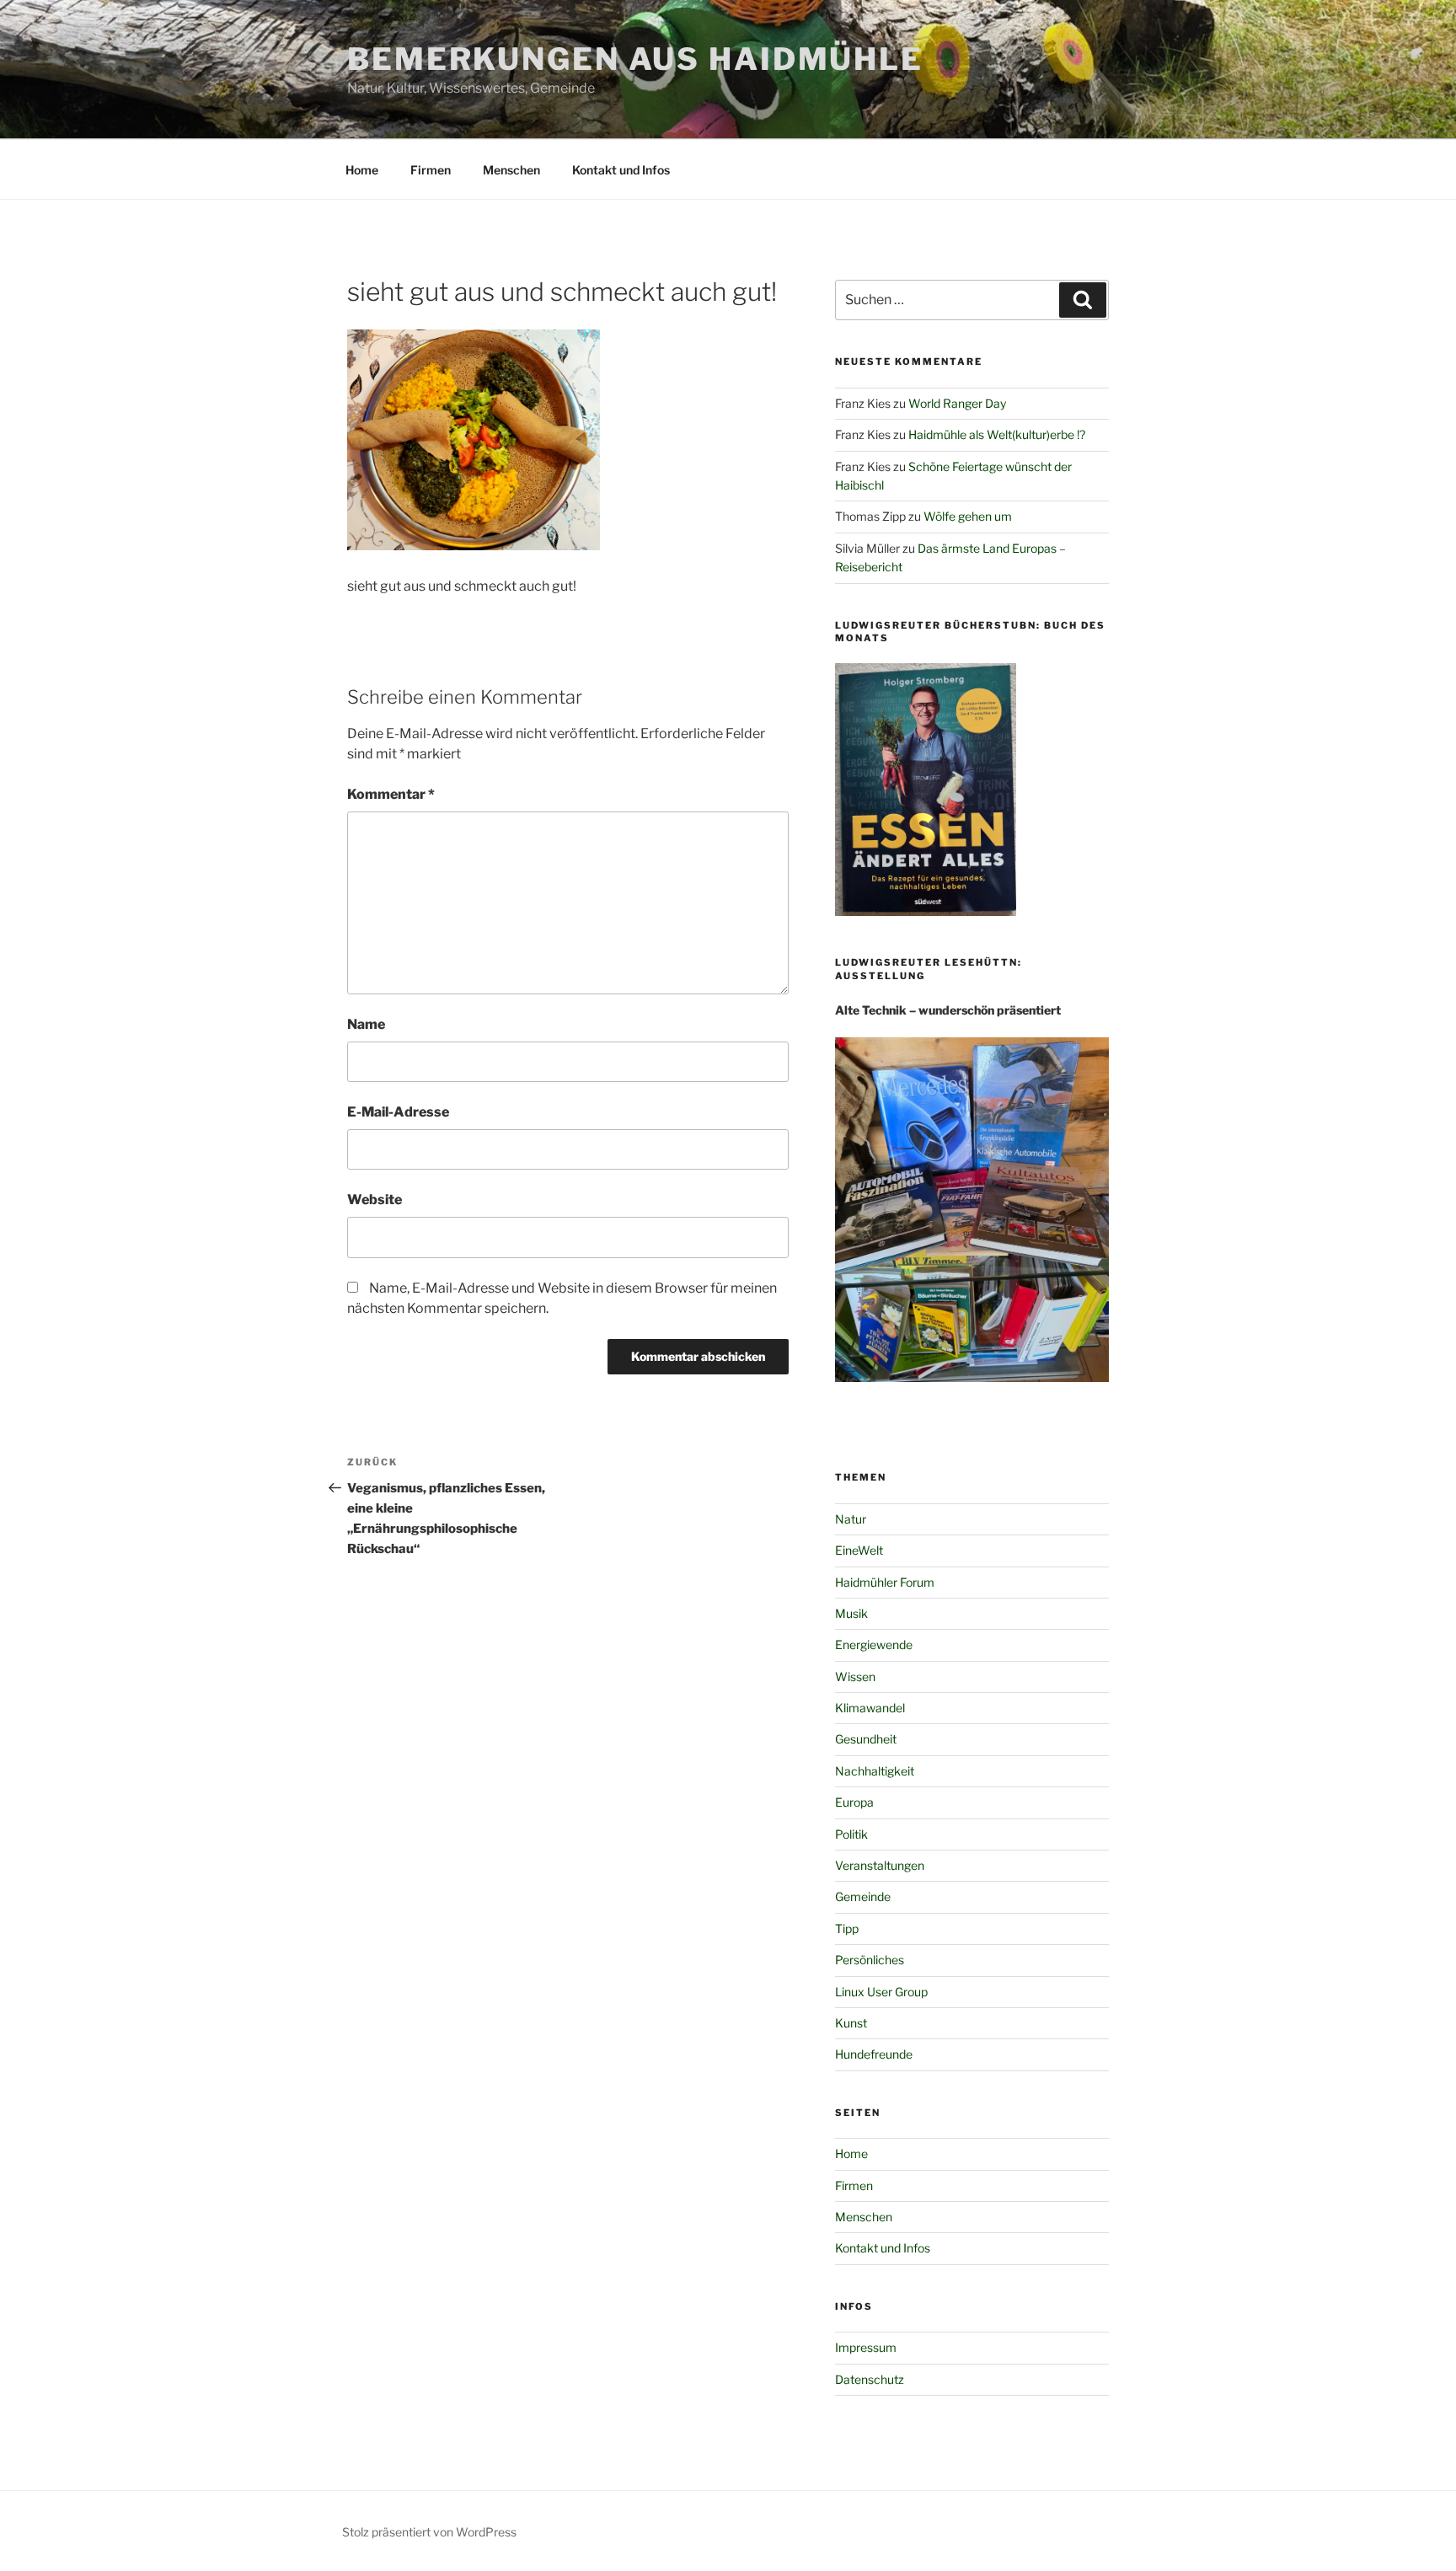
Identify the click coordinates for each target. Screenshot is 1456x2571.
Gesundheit (866, 1739)
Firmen (431, 170)
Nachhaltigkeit (875, 1771)
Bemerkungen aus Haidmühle (635, 59)
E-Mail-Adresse (398, 1112)
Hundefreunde (874, 2054)
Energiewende (874, 1644)
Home (362, 170)
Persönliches (870, 1960)
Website (375, 1200)
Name (366, 1024)
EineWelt (859, 1550)
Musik (851, 1613)
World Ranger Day (957, 403)
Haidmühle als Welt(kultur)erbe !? (997, 434)
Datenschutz (870, 2379)
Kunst (851, 2023)
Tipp (847, 1928)
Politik (851, 1834)
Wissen (855, 1677)
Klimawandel (870, 1708)
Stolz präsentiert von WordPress (429, 2532)
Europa (854, 1802)
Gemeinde (863, 1896)
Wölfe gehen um (968, 516)
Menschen (511, 170)
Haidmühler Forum (885, 1582)
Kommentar (391, 794)
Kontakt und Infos (621, 170)
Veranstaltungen (880, 1865)
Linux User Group (881, 1992)
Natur (851, 1519)
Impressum (866, 2347)
